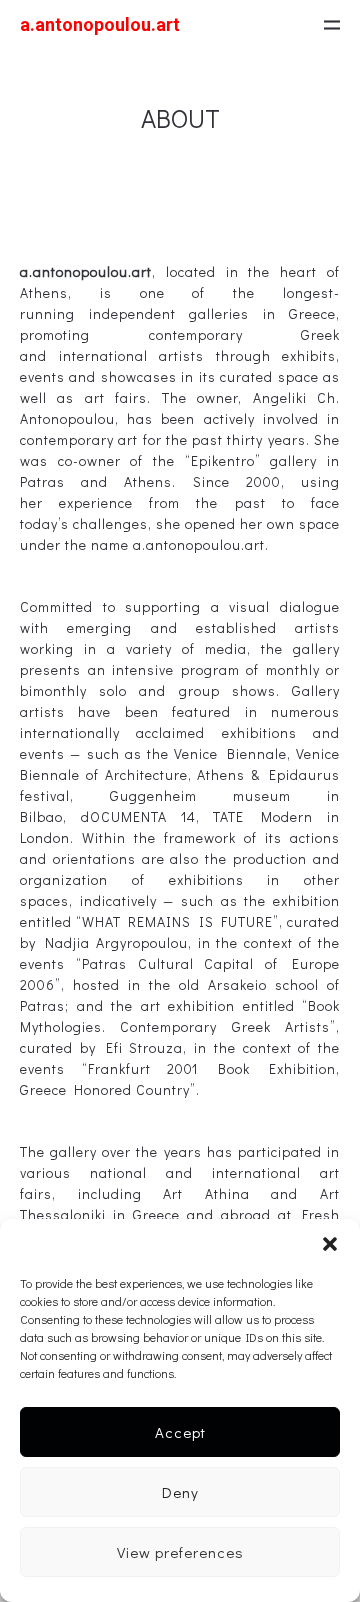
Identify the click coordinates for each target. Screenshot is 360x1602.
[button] (330, 1244)
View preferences (180, 1552)
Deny (180, 1492)
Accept (180, 1432)
